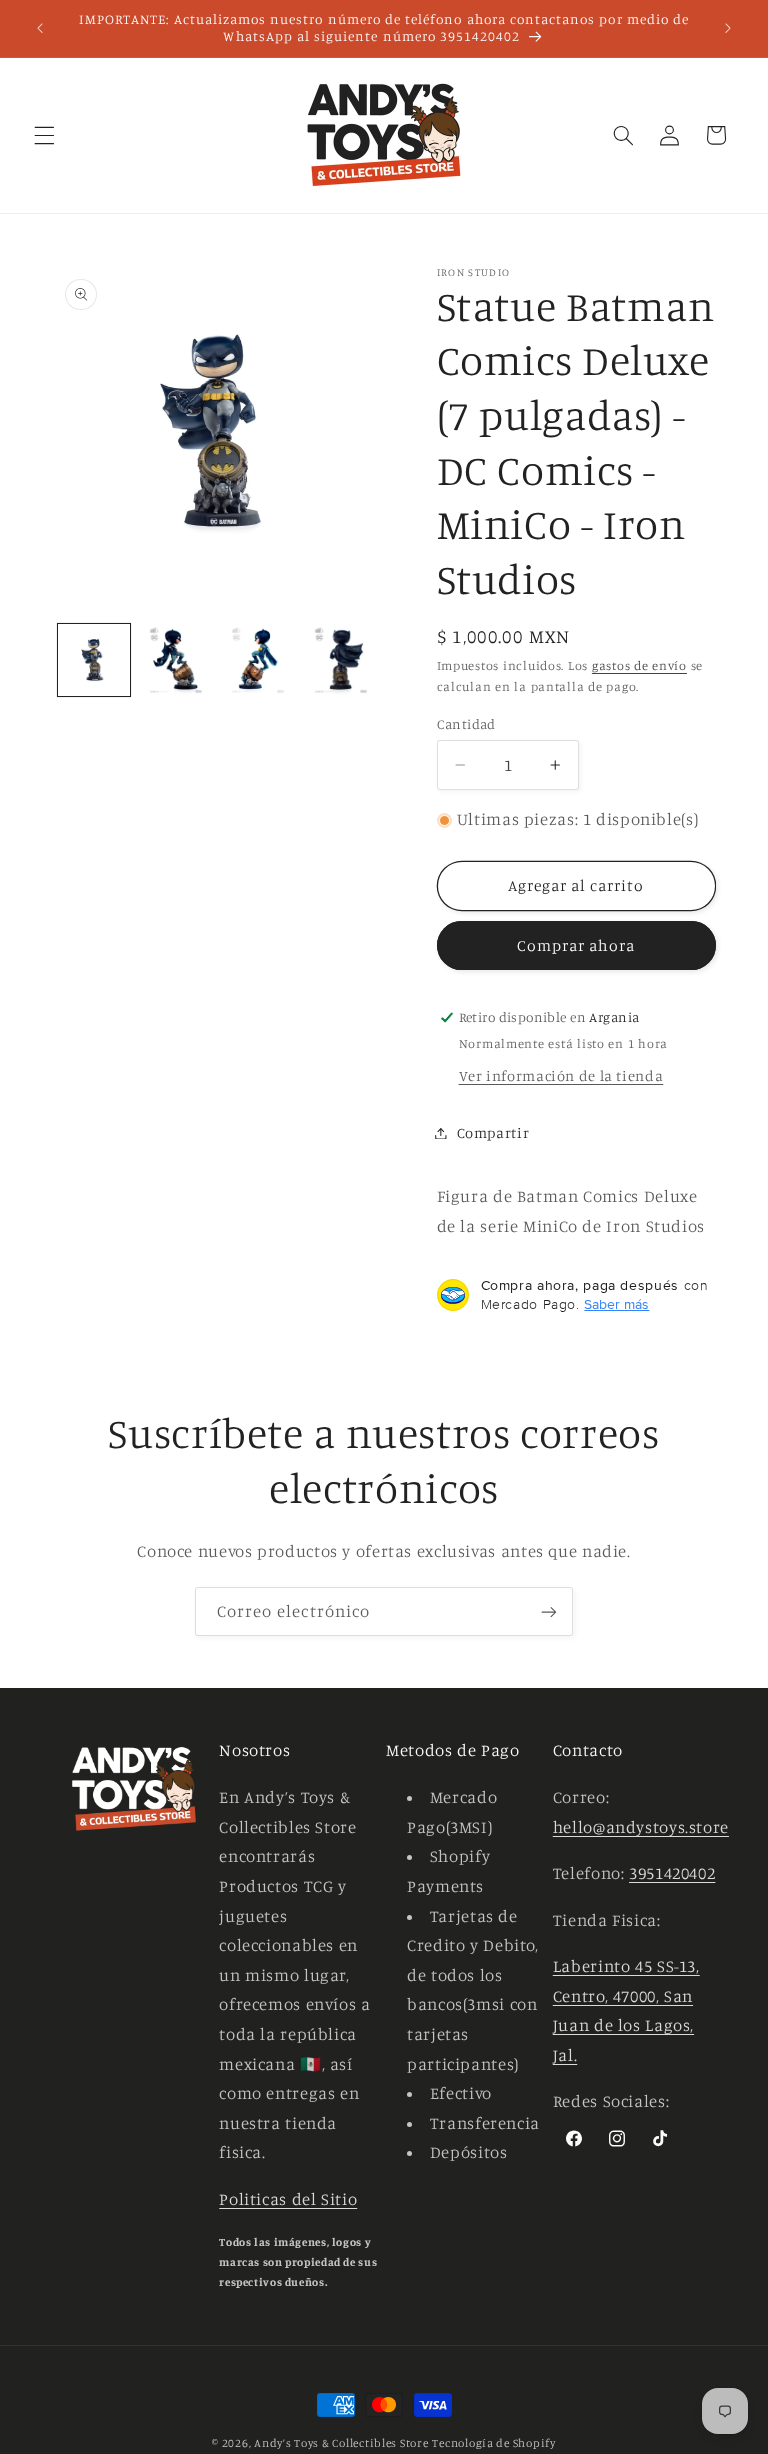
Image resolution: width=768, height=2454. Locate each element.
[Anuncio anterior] (40, 28)
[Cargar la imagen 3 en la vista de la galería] (258, 660)
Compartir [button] (493, 1132)
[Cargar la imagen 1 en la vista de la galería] (94, 660)
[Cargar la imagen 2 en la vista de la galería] (176, 660)
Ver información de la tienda (561, 1075)
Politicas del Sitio (288, 2199)
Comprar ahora (576, 945)
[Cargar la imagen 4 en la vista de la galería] (341, 660)
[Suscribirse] (549, 1611)
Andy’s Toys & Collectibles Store (341, 2443)
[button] (44, 135)
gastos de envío (639, 665)
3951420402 (672, 1873)
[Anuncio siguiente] (728, 28)
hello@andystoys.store (641, 1827)
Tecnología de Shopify (493, 2443)
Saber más (616, 1304)
